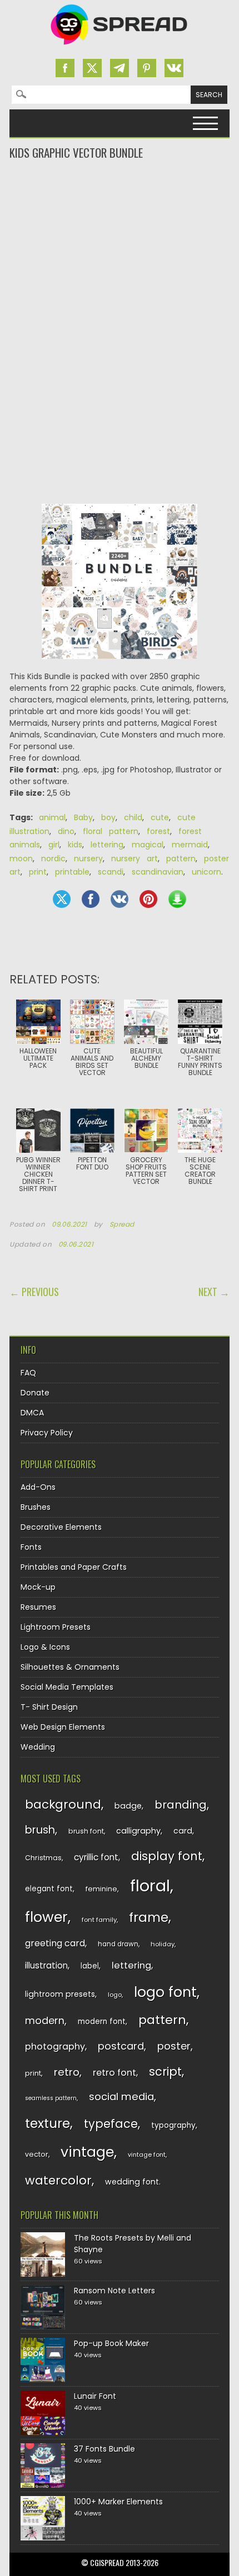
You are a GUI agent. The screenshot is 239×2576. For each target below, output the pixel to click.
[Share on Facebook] (91, 899)
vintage (87, 2152)
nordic (53, 858)
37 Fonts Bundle (104, 2449)
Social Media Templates (67, 1687)
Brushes (36, 1507)
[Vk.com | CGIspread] (174, 68)
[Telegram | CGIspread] (120, 68)
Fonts (31, 1547)
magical (148, 845)
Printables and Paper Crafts (74, 1567)
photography (55, 2047)
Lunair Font (95, 2396)
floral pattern (111, 831)
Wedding (38, 1747)
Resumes (38, 1607)
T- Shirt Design (49, 1707)
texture (48, 2123)
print (38, 872)
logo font (165, 1992)
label (90, 1966)
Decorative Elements (61, 1527)
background (63, 1804)
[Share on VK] (120, 899)
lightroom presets (60, 1994)
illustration (46, 1965)
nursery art (135, 858)
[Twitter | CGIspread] (92, 68)
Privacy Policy (47, 1433)
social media (121, 2097)
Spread (122, 1224)
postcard (121, 2046)
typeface (111, 2124)
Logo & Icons (45, 1647)
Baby (83, 817)
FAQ (28, 1373)
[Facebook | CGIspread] (65, 68)
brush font (86, 1831)
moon (21, 858)
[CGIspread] (120, 47)
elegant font (49, 1889)
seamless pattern (51, 2098)
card (183, 1831)
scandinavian (158, 872)
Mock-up (38, 1587)
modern (45, 2020)
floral (150, 1885)
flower (46, 1917)
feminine (101, 1889)
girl (54, 845)
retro (67, 2072)
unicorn (206, 872)
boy (108, 817)
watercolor (58, 2180)
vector (37, 2154)
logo (115, 1995)
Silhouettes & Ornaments (70, 1667)
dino (66, 831)
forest (158, 831)
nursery (88, 858)
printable (72, 872)
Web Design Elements (63, 1727)
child (133, 817)
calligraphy (138, 1831)
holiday (163, 1944)
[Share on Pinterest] (148, 899)
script (165, 2072)
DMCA (32, 1413)
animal (52, 817)
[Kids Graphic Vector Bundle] (120, 587)
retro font (114, 2073)
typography (173, 2125)
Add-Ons (38, 1487)
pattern (181, 858)
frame (149, 1917)
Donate (35, 1393)
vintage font (147, 2155)
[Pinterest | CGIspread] (147, 68)
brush (40, 1830)
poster (174, 2046)
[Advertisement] (120, 205)
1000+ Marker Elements (118, 2502)
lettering (107, 845)
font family (99, 1920)
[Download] (177, 899)
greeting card (55, 1943)
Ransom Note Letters (114, 2291)
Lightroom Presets (56, 1627)
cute (160, 817)
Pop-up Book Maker (111, 2343)
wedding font (132, 2182)
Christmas (43, 1858)
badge (128, 1806)
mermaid (190, 845)
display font (167, 1856)
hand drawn (118, 1944)
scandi (111, 872)
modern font (102, 2022)
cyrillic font (96, 1857)
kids (75, 845)
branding (181, 1805)
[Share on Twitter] (62, 899)
